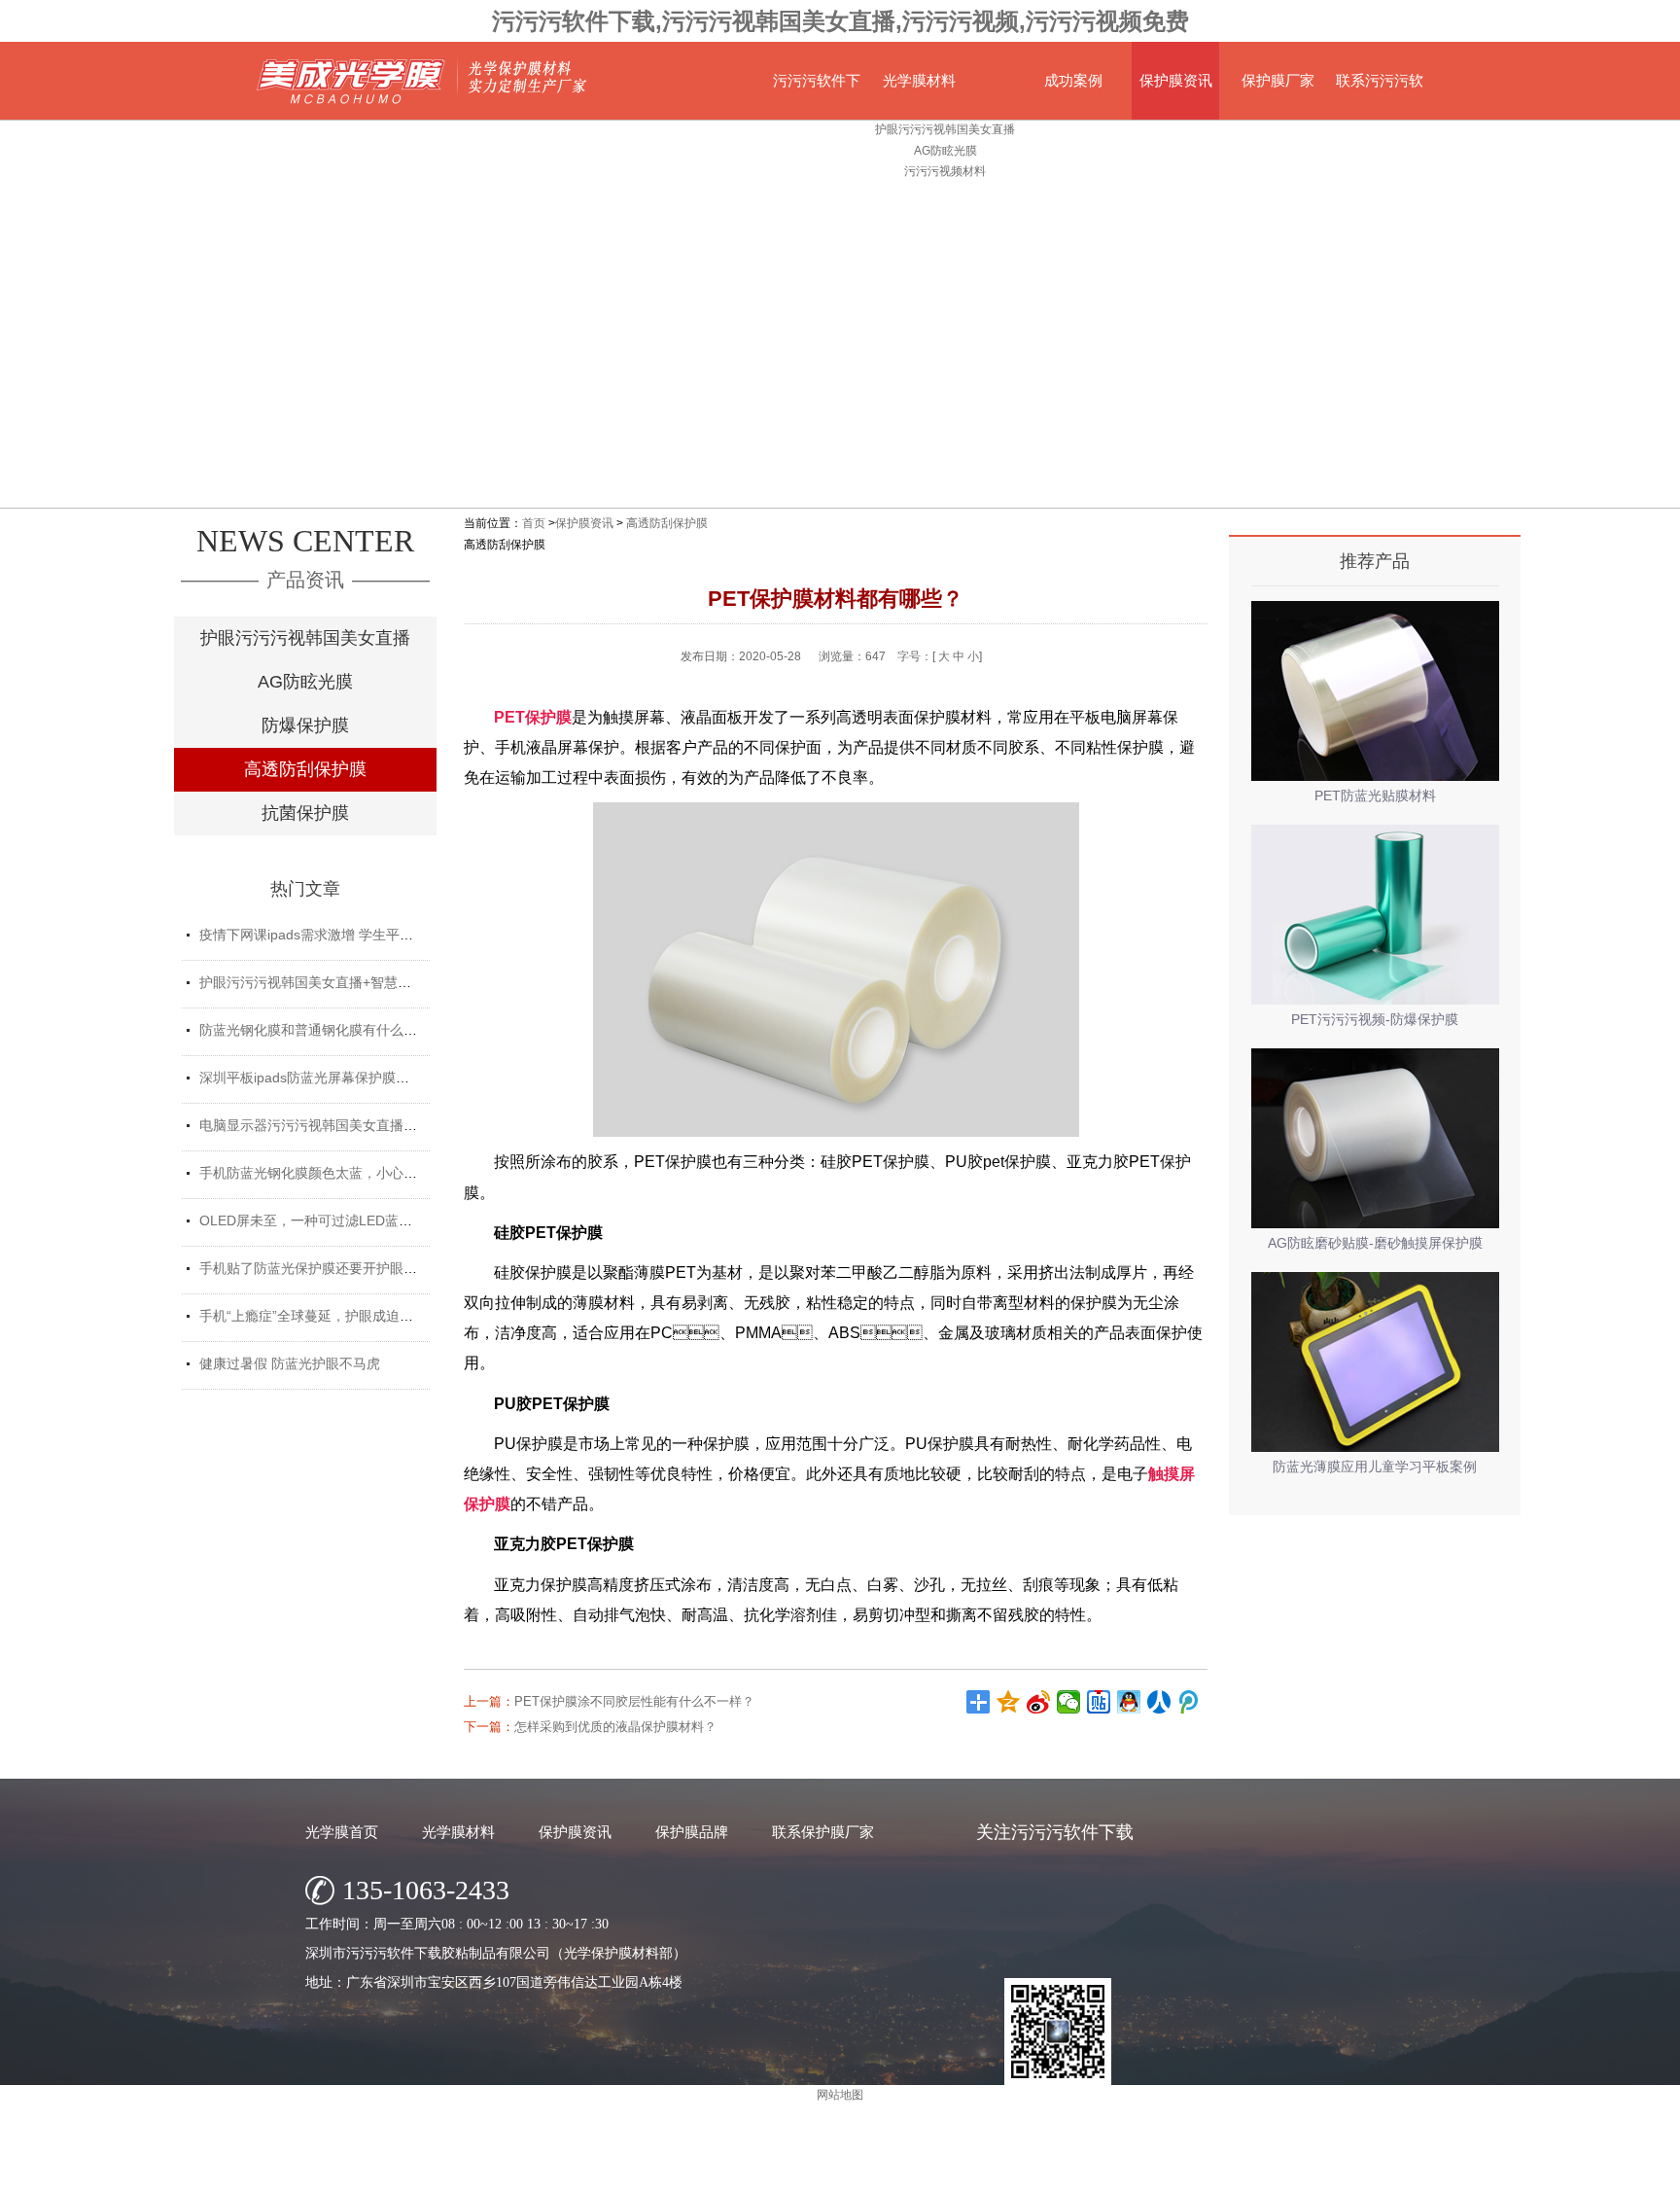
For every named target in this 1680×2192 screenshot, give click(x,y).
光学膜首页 (342, 1832)
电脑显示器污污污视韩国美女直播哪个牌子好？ (342, 1125)
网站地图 (1091, 2172)
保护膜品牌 (692, 1832)
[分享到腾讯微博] (1190, 1702)
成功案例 (1073, 80)
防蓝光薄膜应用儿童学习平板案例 (1375, 1467)
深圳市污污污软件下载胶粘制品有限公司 (776, 2172)
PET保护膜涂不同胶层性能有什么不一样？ (634, 1701)
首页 (534, 523)
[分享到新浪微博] (1039, 1702)
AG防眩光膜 (305, 682)
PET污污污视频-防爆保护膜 (1375, 1019)
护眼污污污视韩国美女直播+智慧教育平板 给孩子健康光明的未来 (396, 982)
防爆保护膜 (305, 725)
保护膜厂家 (1278, 80)
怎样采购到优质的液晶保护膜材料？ (615, 1727)
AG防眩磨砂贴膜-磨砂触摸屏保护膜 (1375, 1243)
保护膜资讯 (1176, 80)
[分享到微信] (1069, 1702)
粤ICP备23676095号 (1005, 2172)
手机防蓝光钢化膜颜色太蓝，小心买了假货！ (335, 1173)
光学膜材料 (919, 80)
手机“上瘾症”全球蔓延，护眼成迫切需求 (320, 1316)
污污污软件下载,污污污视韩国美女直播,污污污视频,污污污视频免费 (840, 21)
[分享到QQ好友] (1129, 1702)
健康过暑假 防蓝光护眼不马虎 (290, 1363)
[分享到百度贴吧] (1099, 1702)
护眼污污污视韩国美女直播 (305, 638)
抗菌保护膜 (305, 813)
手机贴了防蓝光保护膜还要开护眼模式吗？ (329, 1268)
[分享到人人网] (1159, 1702)
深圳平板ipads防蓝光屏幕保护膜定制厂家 (325, 1078)
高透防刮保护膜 (305, 769)
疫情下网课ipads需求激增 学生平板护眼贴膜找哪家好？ (367, 935)
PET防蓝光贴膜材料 (1375, 795)
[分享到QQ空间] (1009, 1702)
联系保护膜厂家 (823, 1832)
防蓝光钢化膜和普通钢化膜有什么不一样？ (329, 1030)
